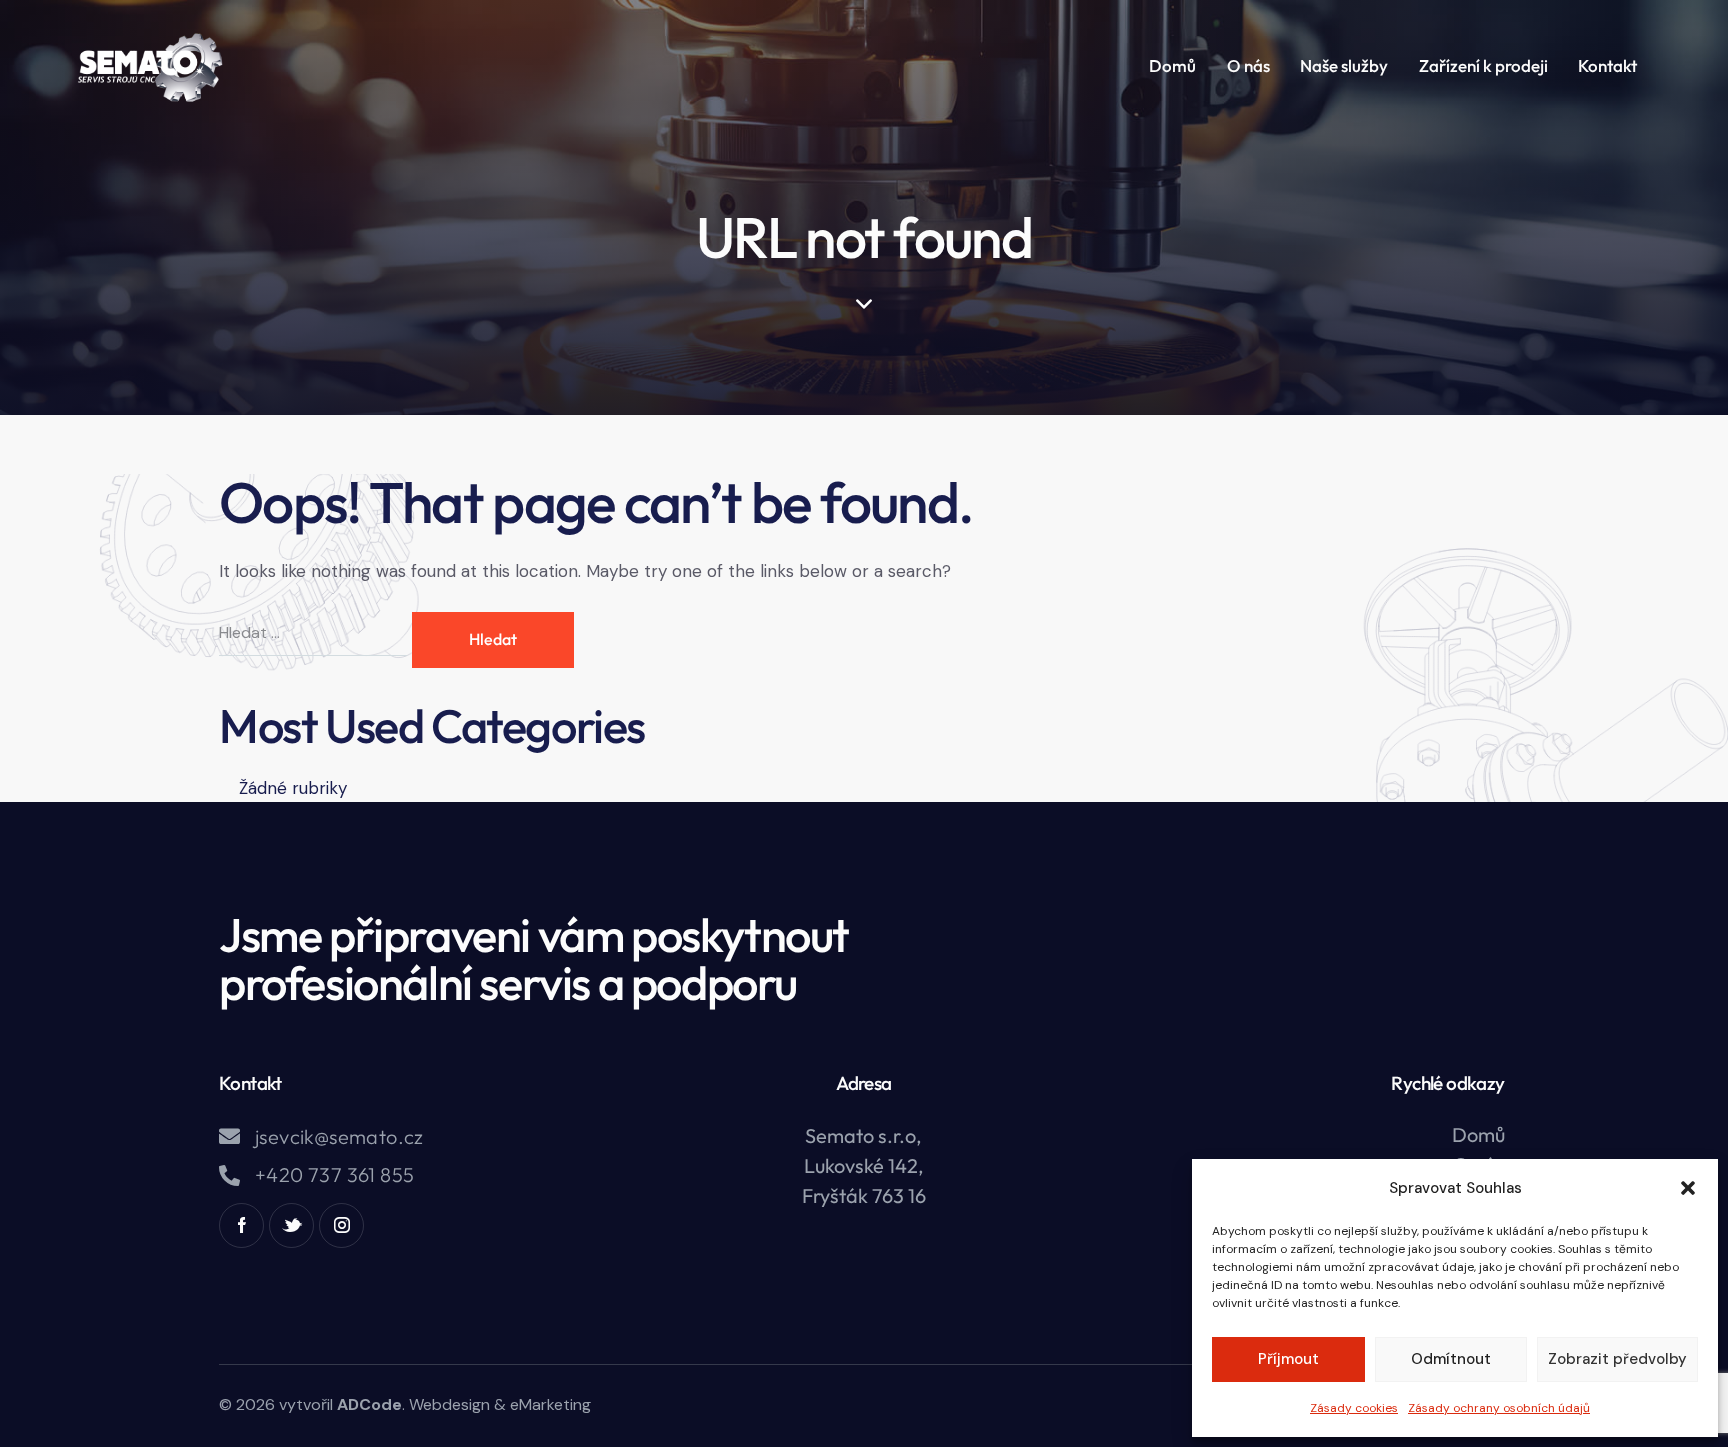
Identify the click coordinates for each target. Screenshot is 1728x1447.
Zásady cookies (1354, 1408)
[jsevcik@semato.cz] (229, 1136)
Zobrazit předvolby (1617, 1359)
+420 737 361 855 (334, 1175)
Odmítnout (1451, 1359)
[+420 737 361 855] (229, 1175)
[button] (1688, 1188)
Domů (1478, 1134)
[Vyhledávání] (315, 632)
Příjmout (1288, 1359)
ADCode (369, 1404)
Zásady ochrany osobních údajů (1499, 1408)
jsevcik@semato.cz (339, 1137)
